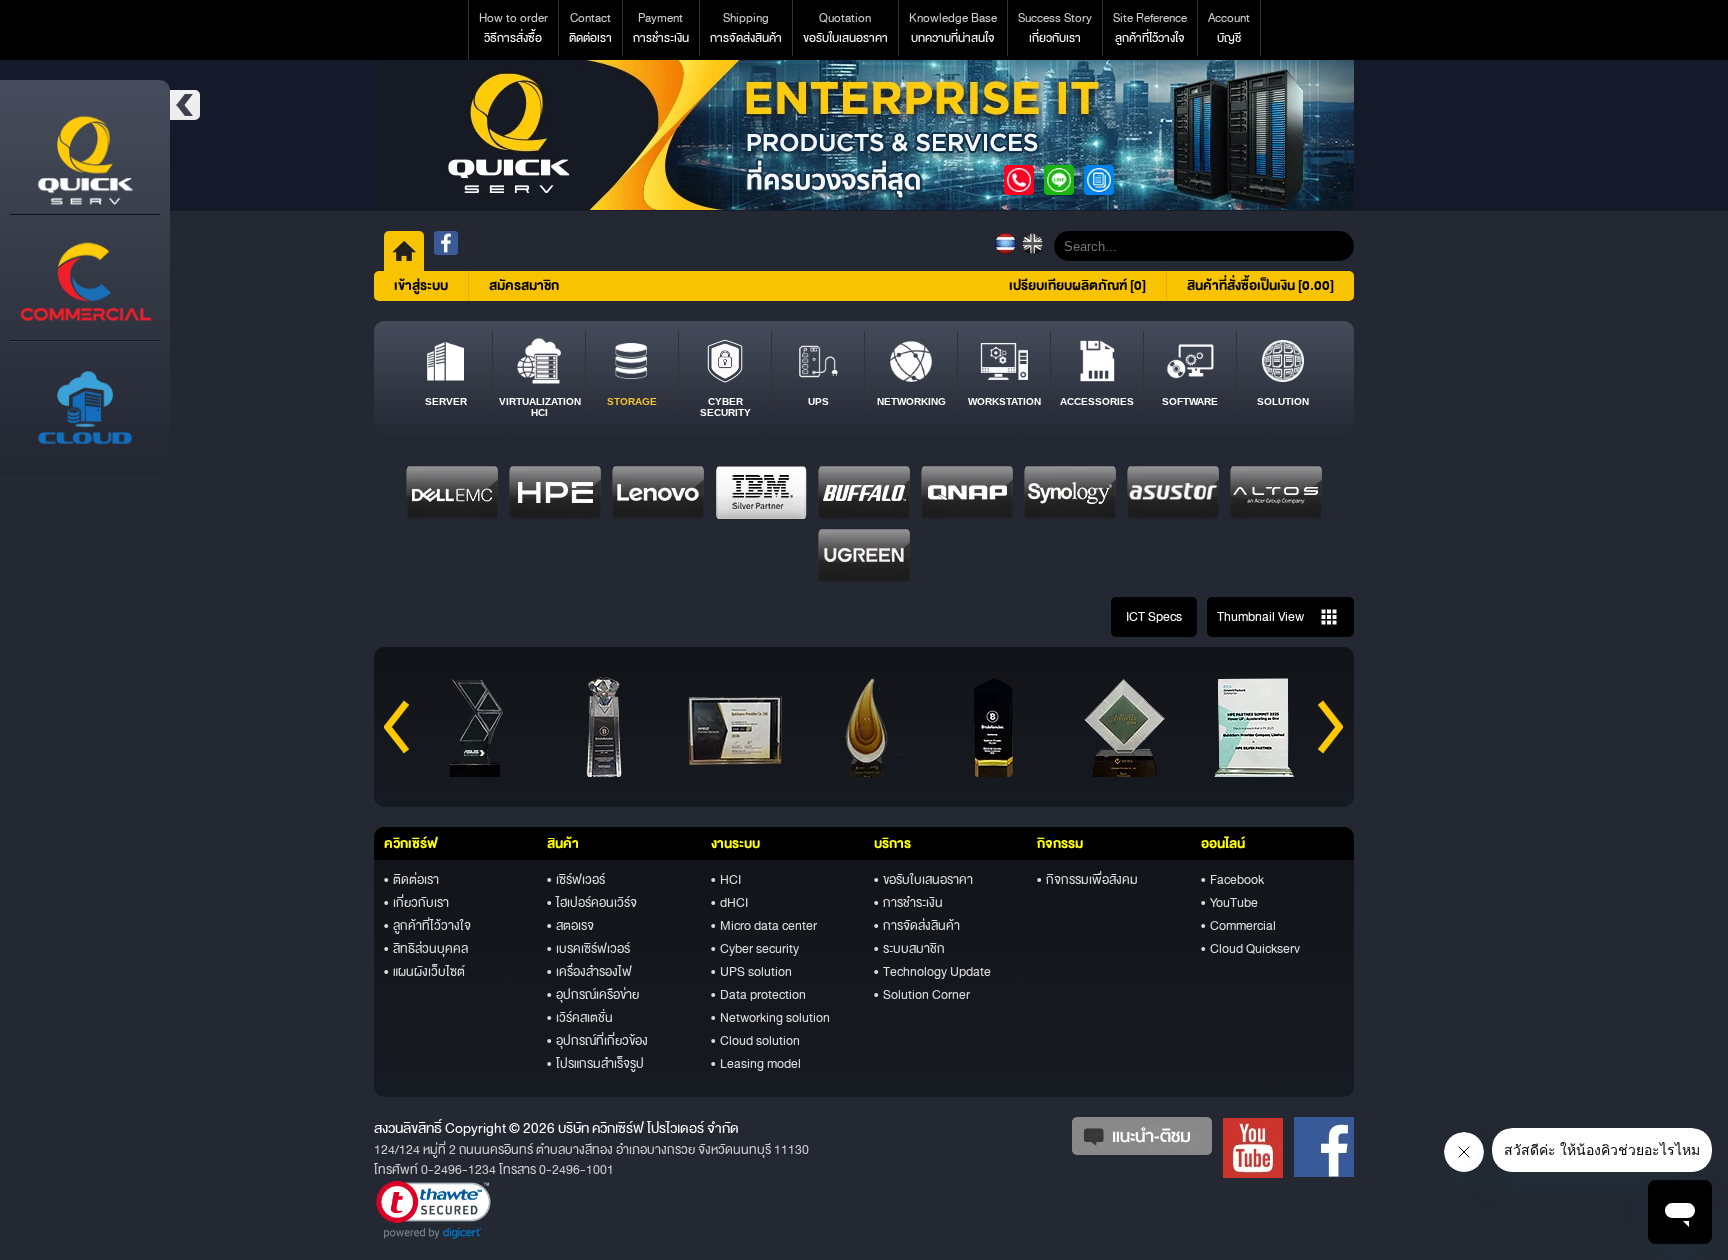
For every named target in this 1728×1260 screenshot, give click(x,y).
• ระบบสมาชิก (909, 949)
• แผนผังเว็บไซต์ (424, 972)
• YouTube (1229, 903)
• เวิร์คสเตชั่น (580, 1018)
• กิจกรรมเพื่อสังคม (1087, 880)
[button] (433, 1210)
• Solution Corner (922, 995)
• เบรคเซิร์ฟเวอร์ (588, 949)
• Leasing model (756, 1064)
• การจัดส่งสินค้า (917, 926)
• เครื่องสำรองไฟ (589, 972)
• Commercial (1238, 926)
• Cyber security (755, 949)
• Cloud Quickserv (1250, 949)
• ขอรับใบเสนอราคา (923, 880)
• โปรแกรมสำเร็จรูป (595, 1064)
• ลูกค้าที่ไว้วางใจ (427, 926)
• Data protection (758, 995)
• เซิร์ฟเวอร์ (576, 880)
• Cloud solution (755, 1041)
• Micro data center (764, 926)
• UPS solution (751, 972)
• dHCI (729, 903)
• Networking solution (770, 1018)
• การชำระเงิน (908, 903)
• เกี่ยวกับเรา (416, 903)
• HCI (726, 880)
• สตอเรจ (570, 926)
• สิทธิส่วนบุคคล (426, 949)
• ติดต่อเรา (411, 880)
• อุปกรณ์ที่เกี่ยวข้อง (597, 1041)
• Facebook (1232, 880)
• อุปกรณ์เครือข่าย (593, 995)
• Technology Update (932, 972)
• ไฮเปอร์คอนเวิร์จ (592, 903)
